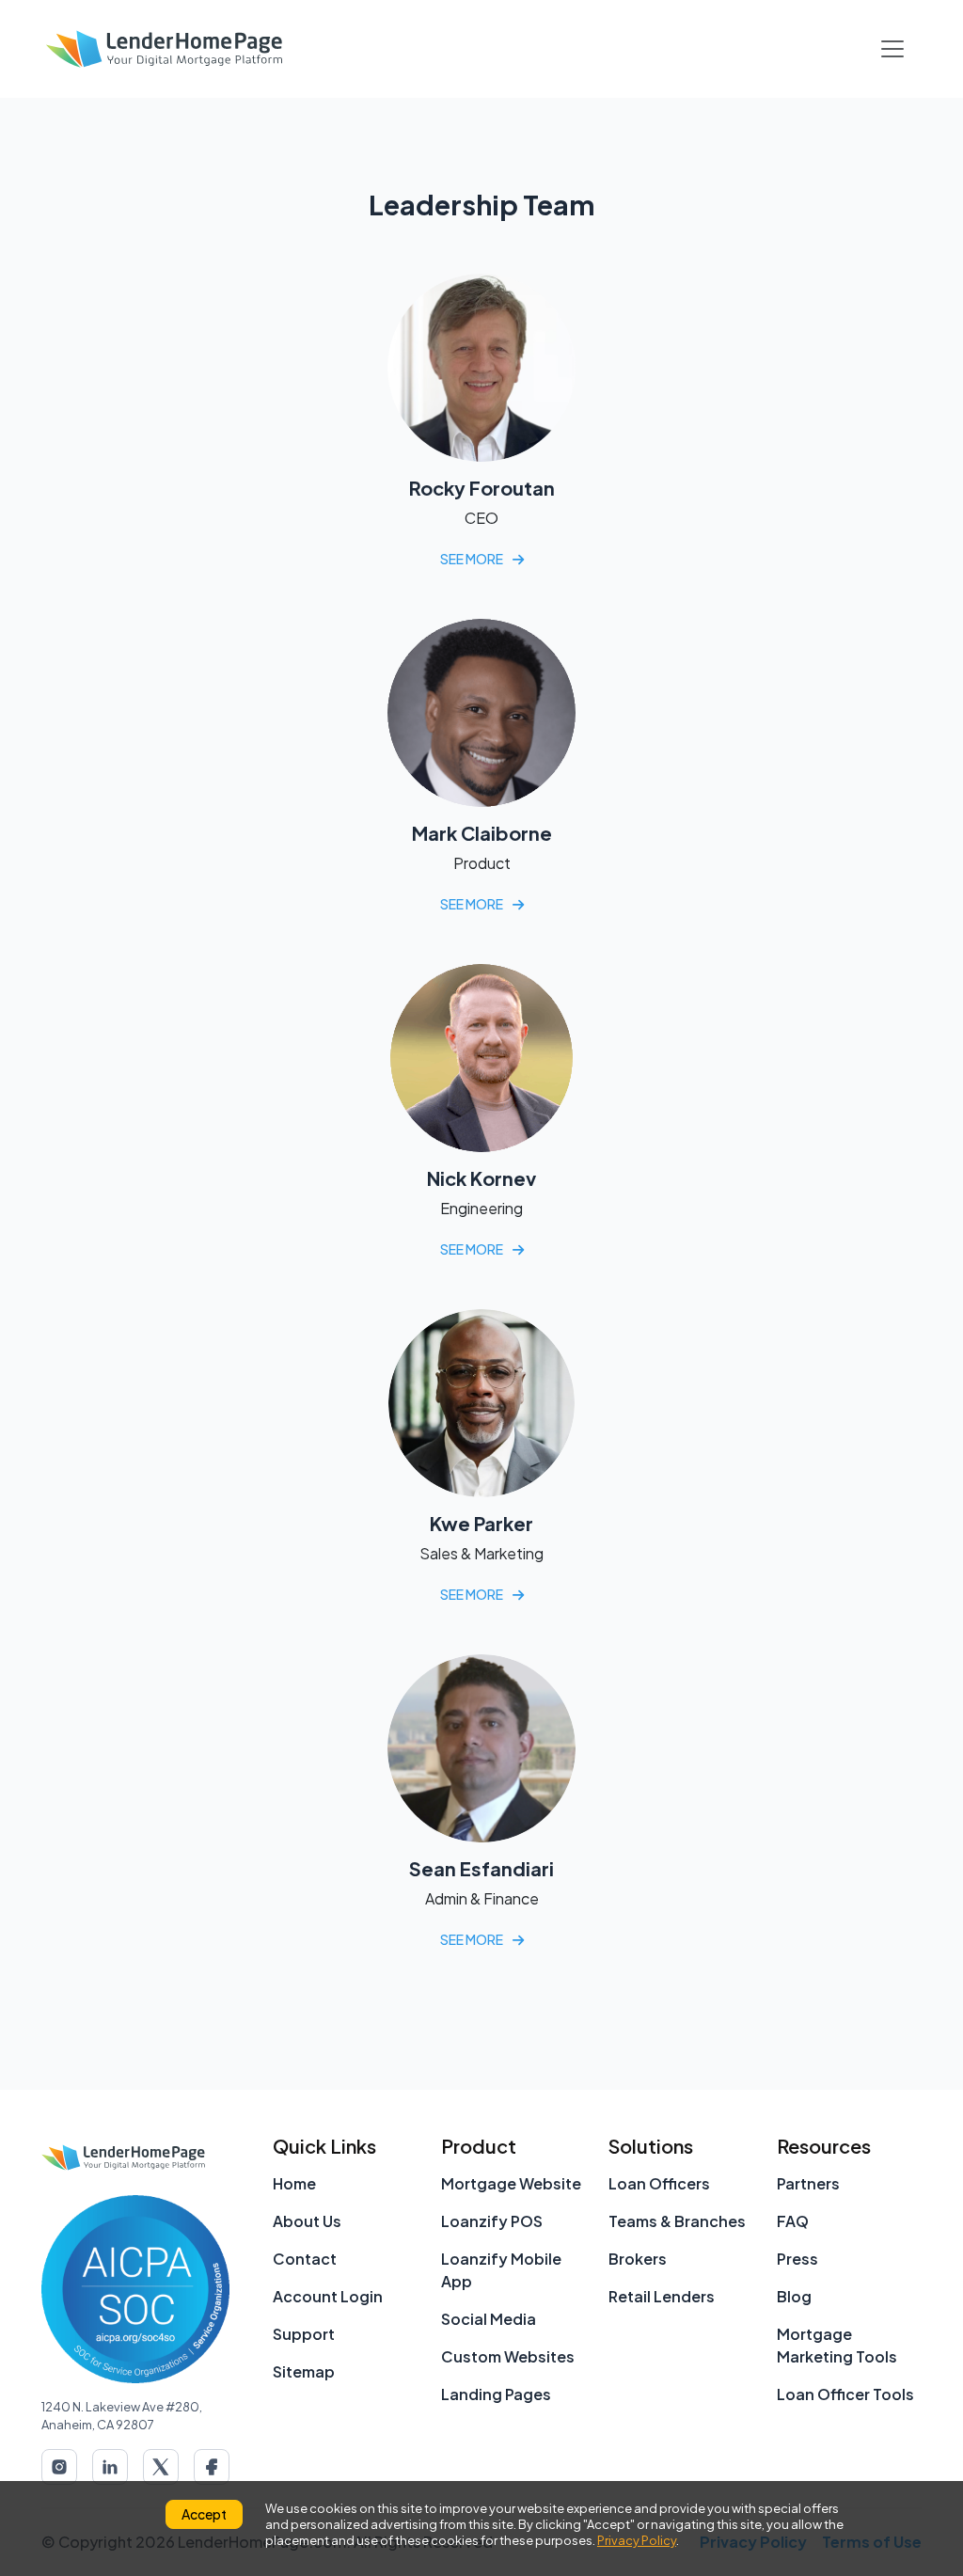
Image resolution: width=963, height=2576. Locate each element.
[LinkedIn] (110, 2467)
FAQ (793, 2221)
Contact (305, 2259)
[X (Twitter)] (161, 2467)
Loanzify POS (492, 2221)
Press (797, 2259)
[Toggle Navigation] (892, 49)
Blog (794, 2296)
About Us (307, 2221)
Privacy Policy (637, 2540)
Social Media (489, 2319)
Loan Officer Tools (845, 2394)
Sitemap (304, 2371)
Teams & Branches (677, 2221)
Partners (808, 2183)
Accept (204, 2514)
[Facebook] (212, 2467)
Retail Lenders (662, 2296)
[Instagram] (59, 2467)
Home (294, 2183)
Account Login (328, 2296)
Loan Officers (659, 2183)
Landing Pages (496, 2394)
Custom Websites (508, 2356)
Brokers (638, 2259)
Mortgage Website (511, 2183)
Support (304, 2334)
